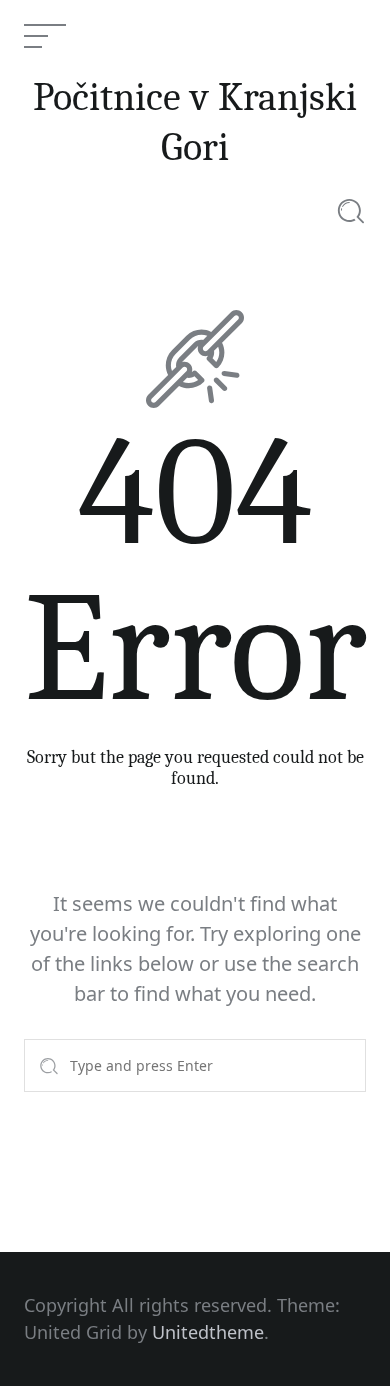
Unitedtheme (208, 1332)
